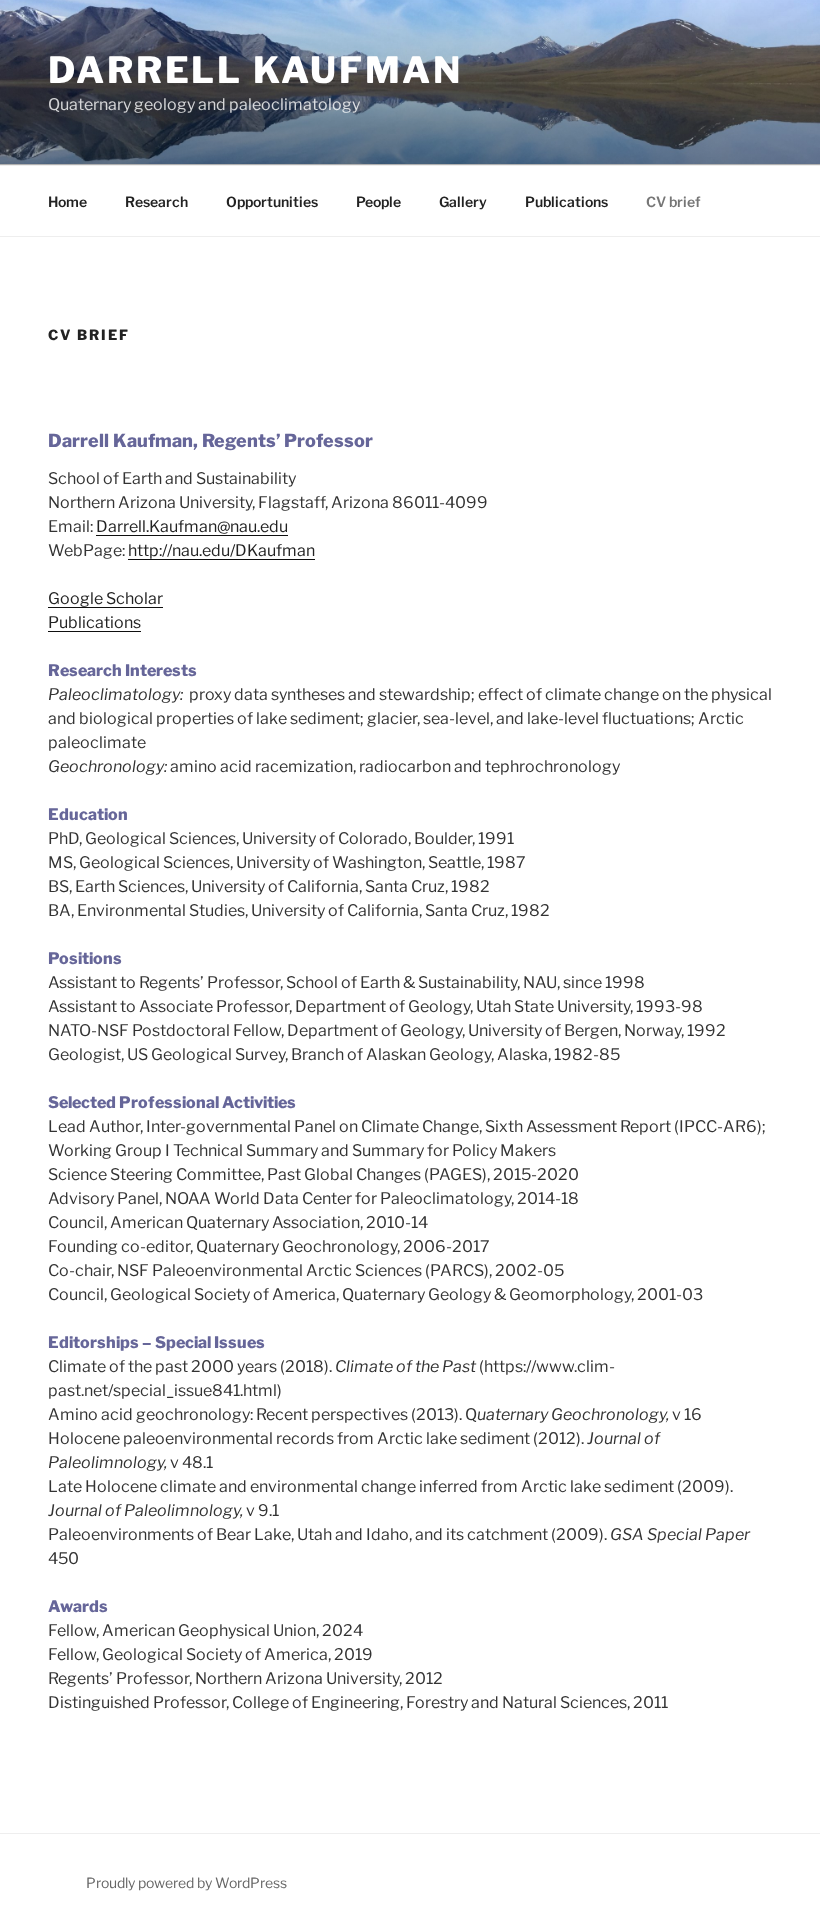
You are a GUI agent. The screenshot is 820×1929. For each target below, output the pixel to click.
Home (67, 201)
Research (156, 201)
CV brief (673, 201)
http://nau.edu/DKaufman (221, 550)
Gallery (463, 201)
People (378, 201)
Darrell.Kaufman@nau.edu (192, 526)
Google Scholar (105, 598)
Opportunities (272, 201)
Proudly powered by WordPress (186, 1882)
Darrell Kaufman (255, 70)
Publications (566, 201)
